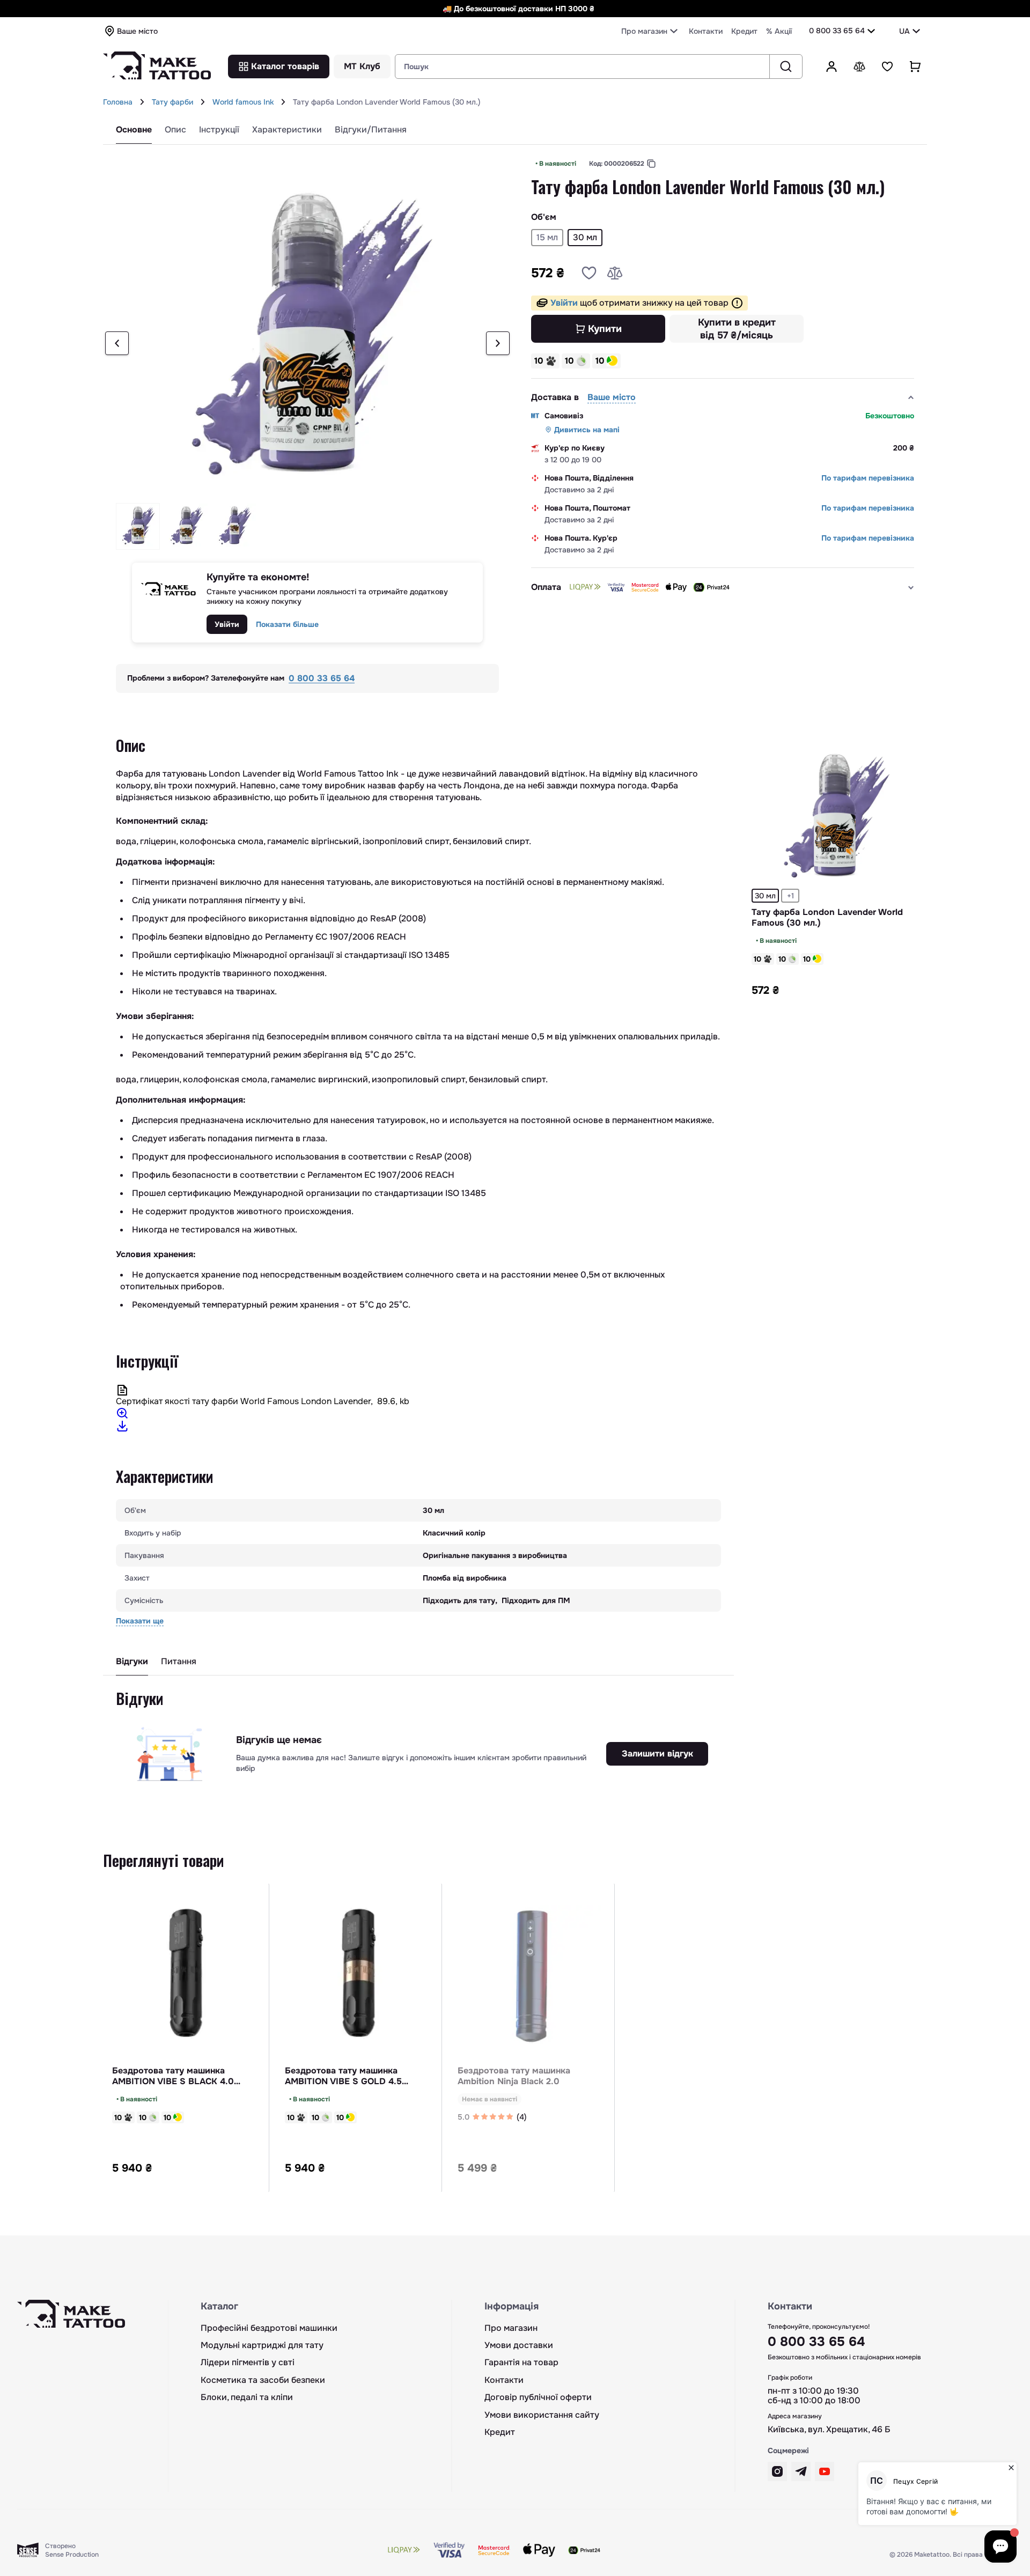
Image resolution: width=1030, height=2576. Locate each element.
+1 (790, 896)
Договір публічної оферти (538, 2397)
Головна (118, 102)
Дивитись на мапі (587, 430)
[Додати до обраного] (589, 273)
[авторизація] (832, 67)
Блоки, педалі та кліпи (247, 2397)
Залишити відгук (657, 1754)
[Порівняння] (859, 67)
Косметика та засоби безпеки (263, 2380)
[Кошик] (915, 67)
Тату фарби (172, 102)
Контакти (706, 31)
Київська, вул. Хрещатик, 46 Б (829, 2430)
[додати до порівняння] (615, 273)
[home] (142, 102)
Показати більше (287, 624)
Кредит (744, 31)
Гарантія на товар (521, 2363)
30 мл (765, 896)
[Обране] (887, 67)
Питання (179, 1662)
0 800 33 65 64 (837, 31)
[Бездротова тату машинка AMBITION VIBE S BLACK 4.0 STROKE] (186, 1977)
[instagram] (777, 2471)
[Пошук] (786, 67)
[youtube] (825, 2471)
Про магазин (511, 2328)
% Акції (779, 31)
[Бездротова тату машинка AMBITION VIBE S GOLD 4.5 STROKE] (359, 1977)
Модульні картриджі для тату (262, 2345)
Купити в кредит (737, 329)
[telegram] (801, 2471)
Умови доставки (519, 2345)
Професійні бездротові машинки (269, 2328)
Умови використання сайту (542, 2415)
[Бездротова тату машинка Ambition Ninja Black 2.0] (532, 1977)
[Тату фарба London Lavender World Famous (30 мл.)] (835, 817)
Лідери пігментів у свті (248, 2363)
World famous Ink (243, 102)
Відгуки (132, 1662)
